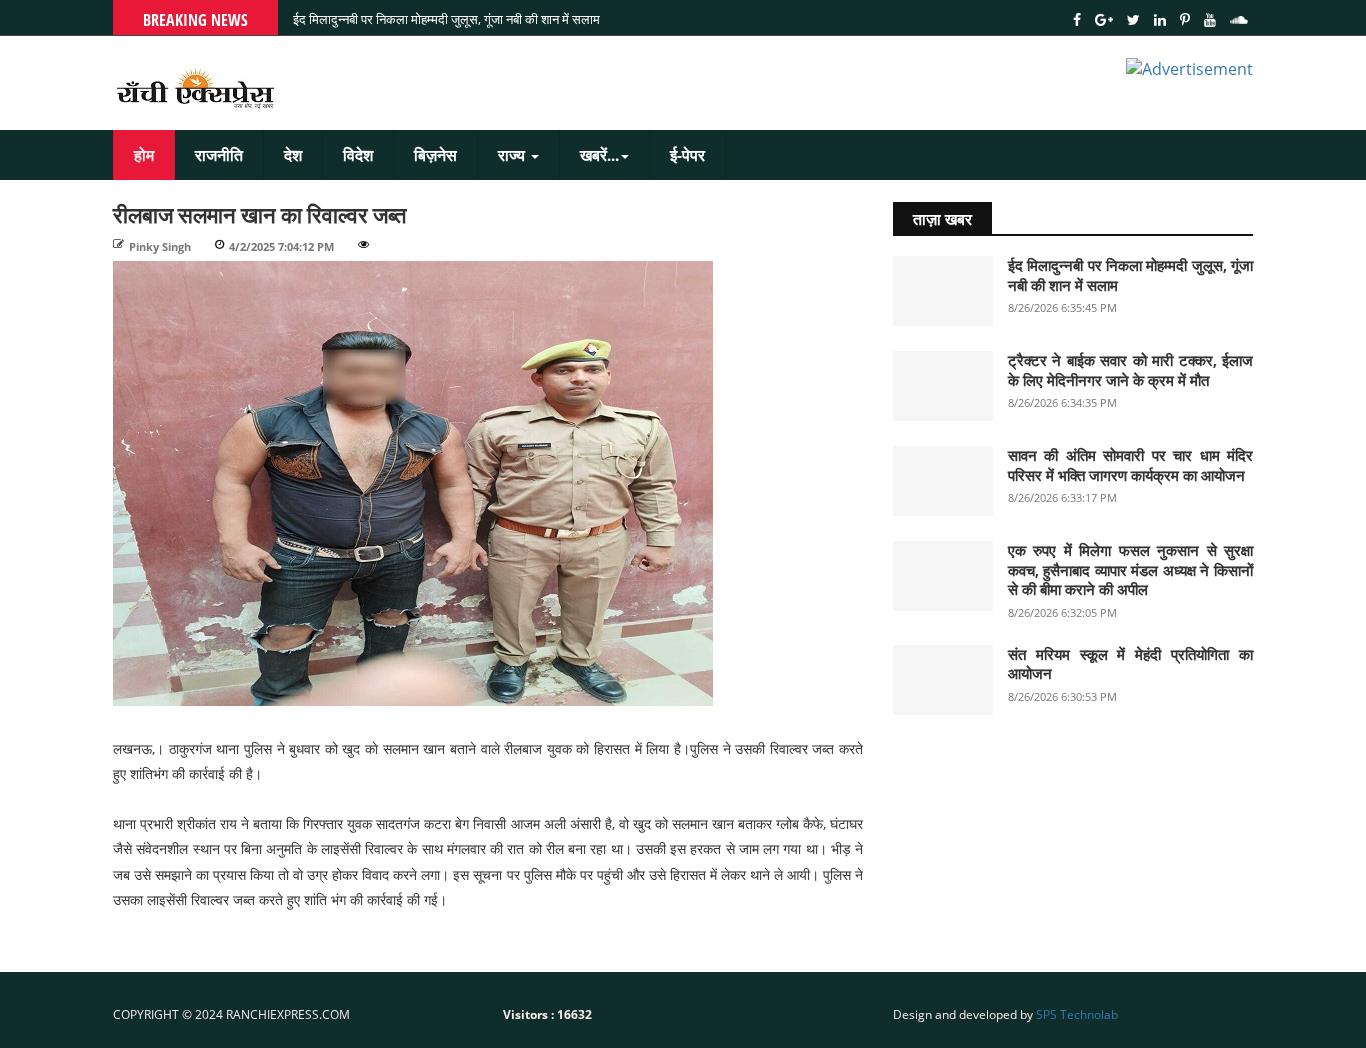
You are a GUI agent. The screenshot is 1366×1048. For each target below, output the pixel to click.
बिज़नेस (435, 155)
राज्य (513, 155)
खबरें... (599, 155)
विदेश (358, 155)
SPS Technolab (1077, 1014)
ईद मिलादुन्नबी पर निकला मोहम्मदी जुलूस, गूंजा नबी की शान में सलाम (446, 19)
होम (144, 155)
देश (293, 155)
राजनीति (219, 155)
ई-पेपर (687, 155)
